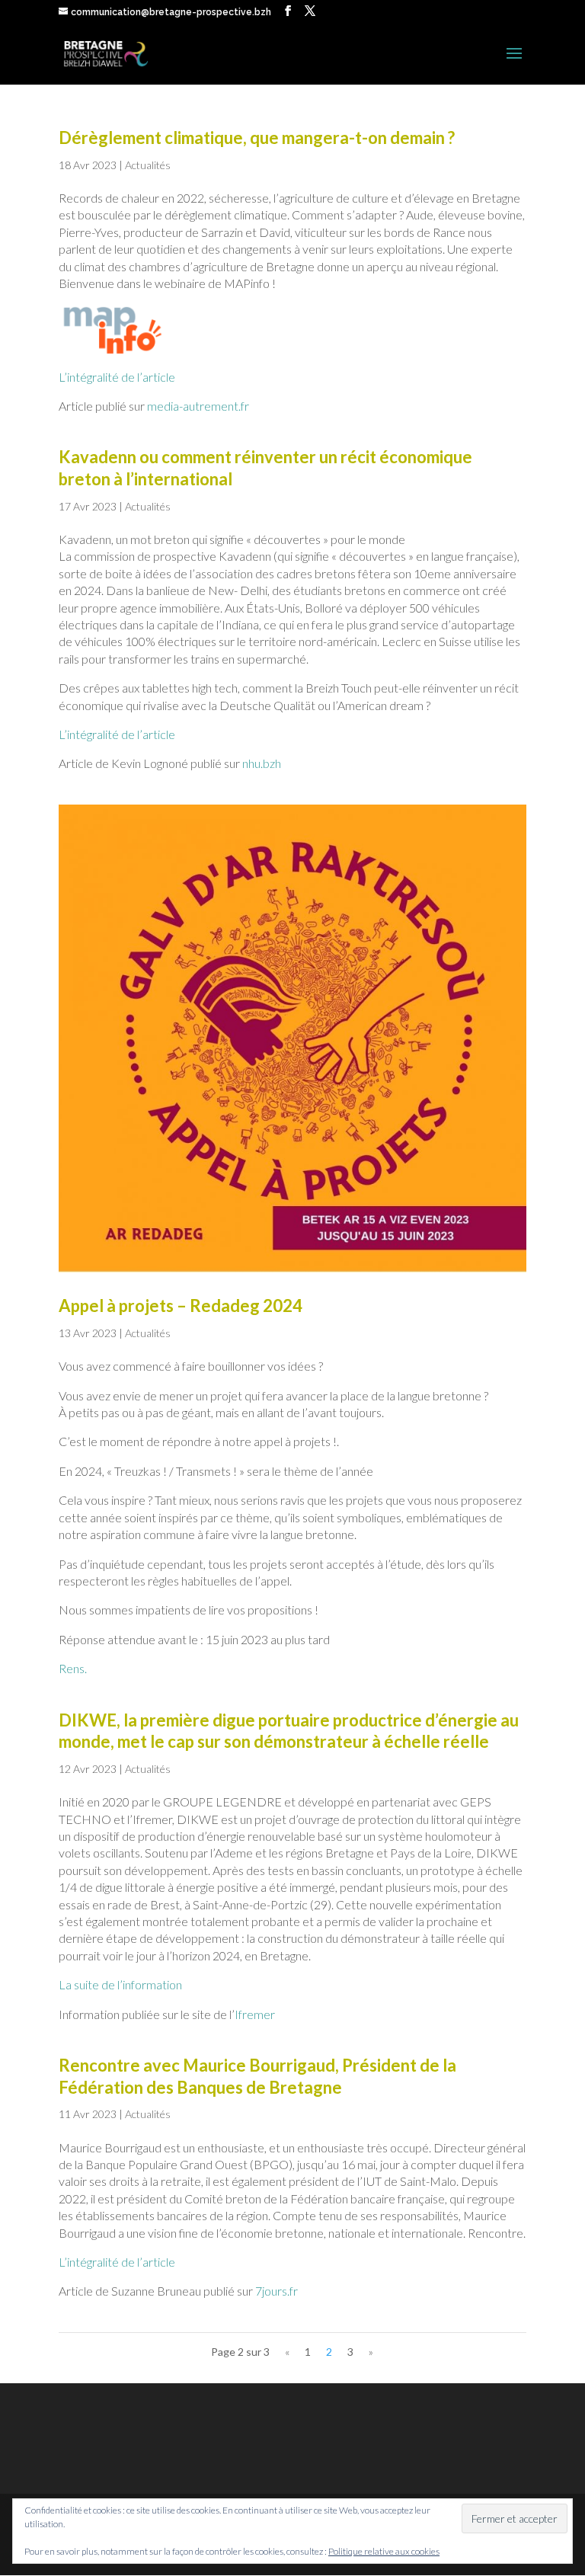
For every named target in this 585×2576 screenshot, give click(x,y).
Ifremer (255, 2014)
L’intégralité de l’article (117, 377)
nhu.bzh (262, 763)
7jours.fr (277, 2291)
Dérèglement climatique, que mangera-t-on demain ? (257, 138)
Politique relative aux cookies (384, 2551)
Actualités (148, 165)
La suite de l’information (120, 1984)
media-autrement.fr (198, 406)
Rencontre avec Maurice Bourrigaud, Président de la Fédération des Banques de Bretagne (257, 2076)
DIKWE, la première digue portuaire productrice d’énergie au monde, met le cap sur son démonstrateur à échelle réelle (289, 1731)
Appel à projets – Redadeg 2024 (181, 1306)
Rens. (73, 1668)
